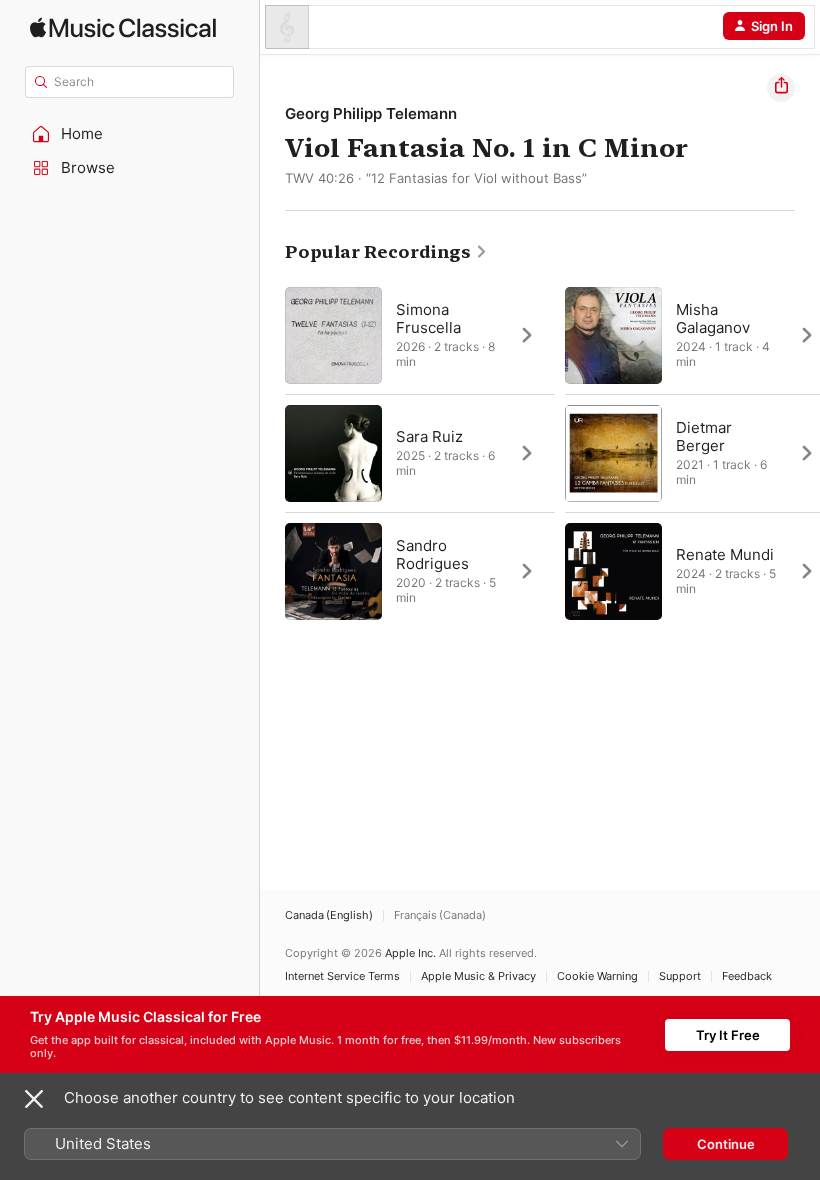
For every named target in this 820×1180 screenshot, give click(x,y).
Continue (726, 1144)
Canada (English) (329, 915)
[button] (130, 134)
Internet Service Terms (342, 976)
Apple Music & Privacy (478, 976)
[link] (386, 252)
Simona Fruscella (428, 318)
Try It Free (728, 1035)
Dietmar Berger (704, 436)
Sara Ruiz (429, 436)
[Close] (34, 1099)
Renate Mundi (725, 554)
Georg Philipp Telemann (371, 113)
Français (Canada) (440, 915)
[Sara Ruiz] (420, 453)
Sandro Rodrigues (432, 554)
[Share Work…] (781, 88)
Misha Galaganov (713, 318)
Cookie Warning (597, 976)
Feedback (747, 976)
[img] (123, 27)
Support (680, 976)
